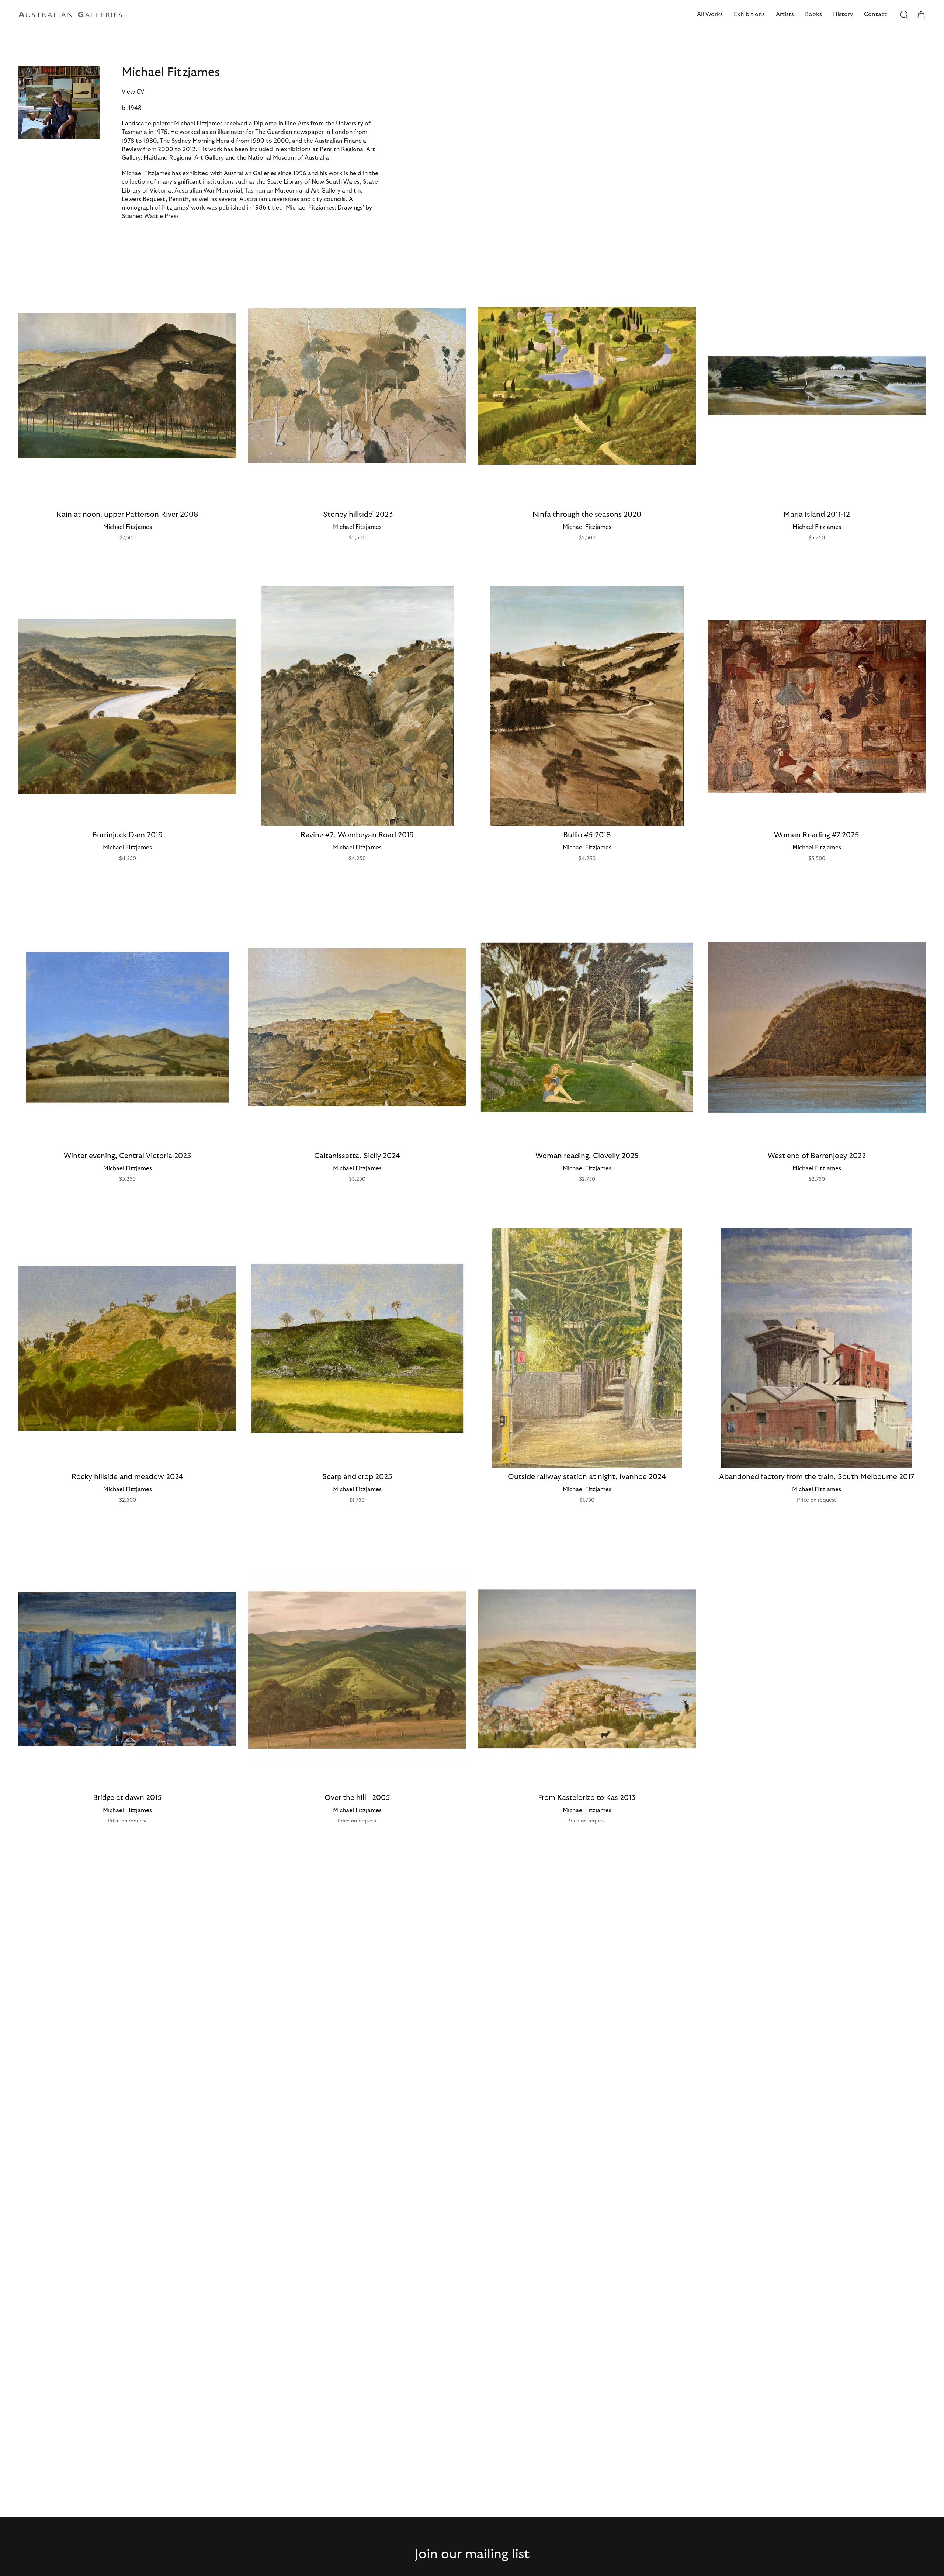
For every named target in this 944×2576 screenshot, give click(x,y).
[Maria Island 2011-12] (817, 385)
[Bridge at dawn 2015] (127, 1669)
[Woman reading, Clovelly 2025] (587, 1027)
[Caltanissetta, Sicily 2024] (357, 1027)
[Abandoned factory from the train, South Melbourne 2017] (817, 1348)
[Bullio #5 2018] (587, 706)
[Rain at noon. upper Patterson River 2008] (127, 385)
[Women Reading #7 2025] (817, 706)
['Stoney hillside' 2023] (357, 385)
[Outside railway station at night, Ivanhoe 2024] (587, 1348)
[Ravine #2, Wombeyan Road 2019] (357, 706)
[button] (710, 15)
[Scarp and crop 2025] (357, 1348)
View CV (133, 92)
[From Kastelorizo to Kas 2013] (587, 1669)
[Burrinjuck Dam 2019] (127, 706)
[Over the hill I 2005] (357, 1669)
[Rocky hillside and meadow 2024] (127, 1348)
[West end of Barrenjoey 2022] (817, 1027)
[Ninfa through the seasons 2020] (587, 385)
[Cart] (921, 15)
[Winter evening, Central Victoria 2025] (127, 1027)
